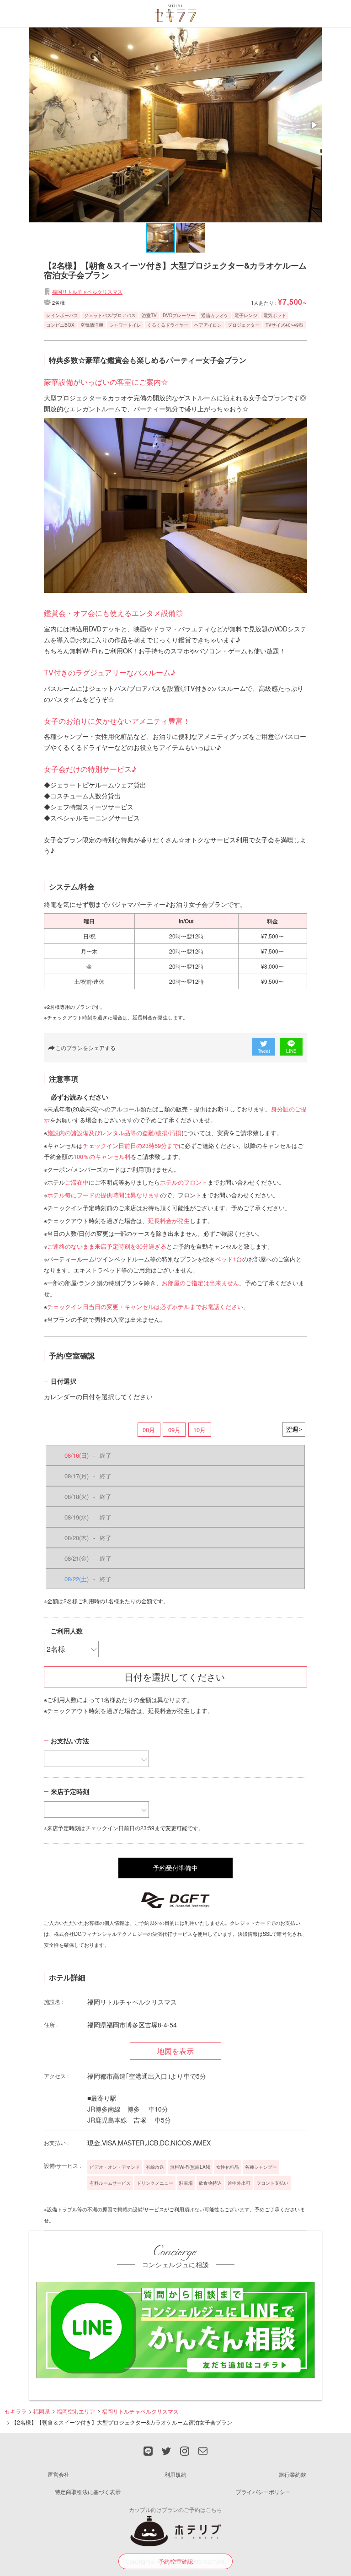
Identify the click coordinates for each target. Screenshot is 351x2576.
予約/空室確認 (176, 2561)
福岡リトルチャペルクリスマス (87, 291)
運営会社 (58, 2474)
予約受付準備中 (175, 1868)
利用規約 (175, 2474)
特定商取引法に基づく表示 (88, 2492)
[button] (314, 125)
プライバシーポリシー (263, 2492)
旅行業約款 (292, 2474)
